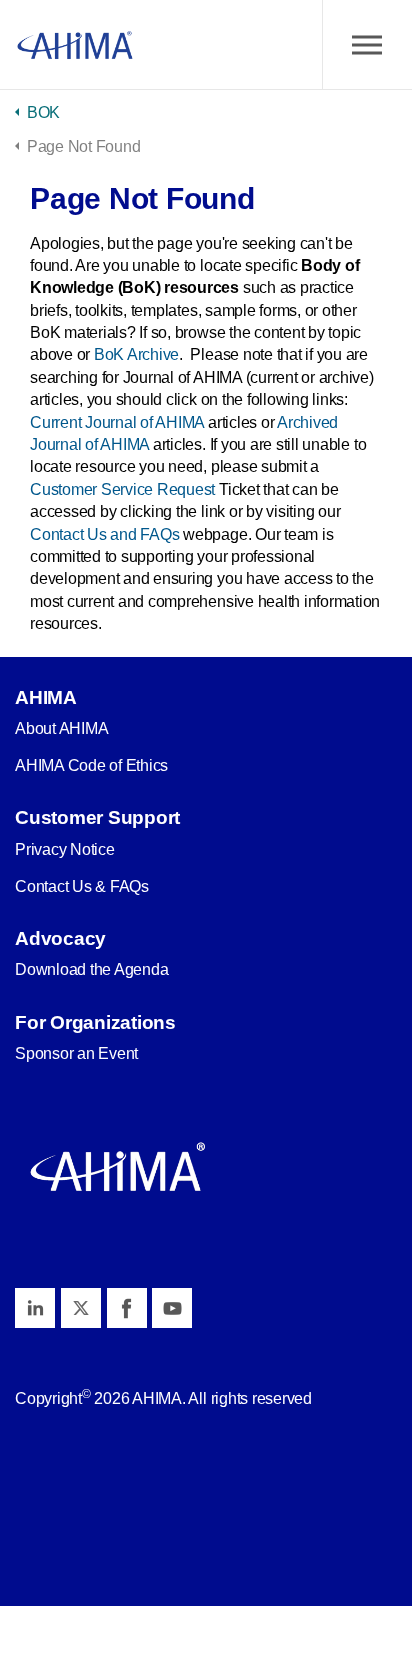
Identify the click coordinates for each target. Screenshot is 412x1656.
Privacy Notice (65, 849)
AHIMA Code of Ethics (91, 765)
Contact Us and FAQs (104, 534)
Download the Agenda (91, 969)
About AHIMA (61, 728)
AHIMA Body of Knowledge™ (75, 45)
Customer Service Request (122, 489)
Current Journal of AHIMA (117, 422)
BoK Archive (136, 354)
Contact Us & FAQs (82, 886)
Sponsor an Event (76, 1053)
